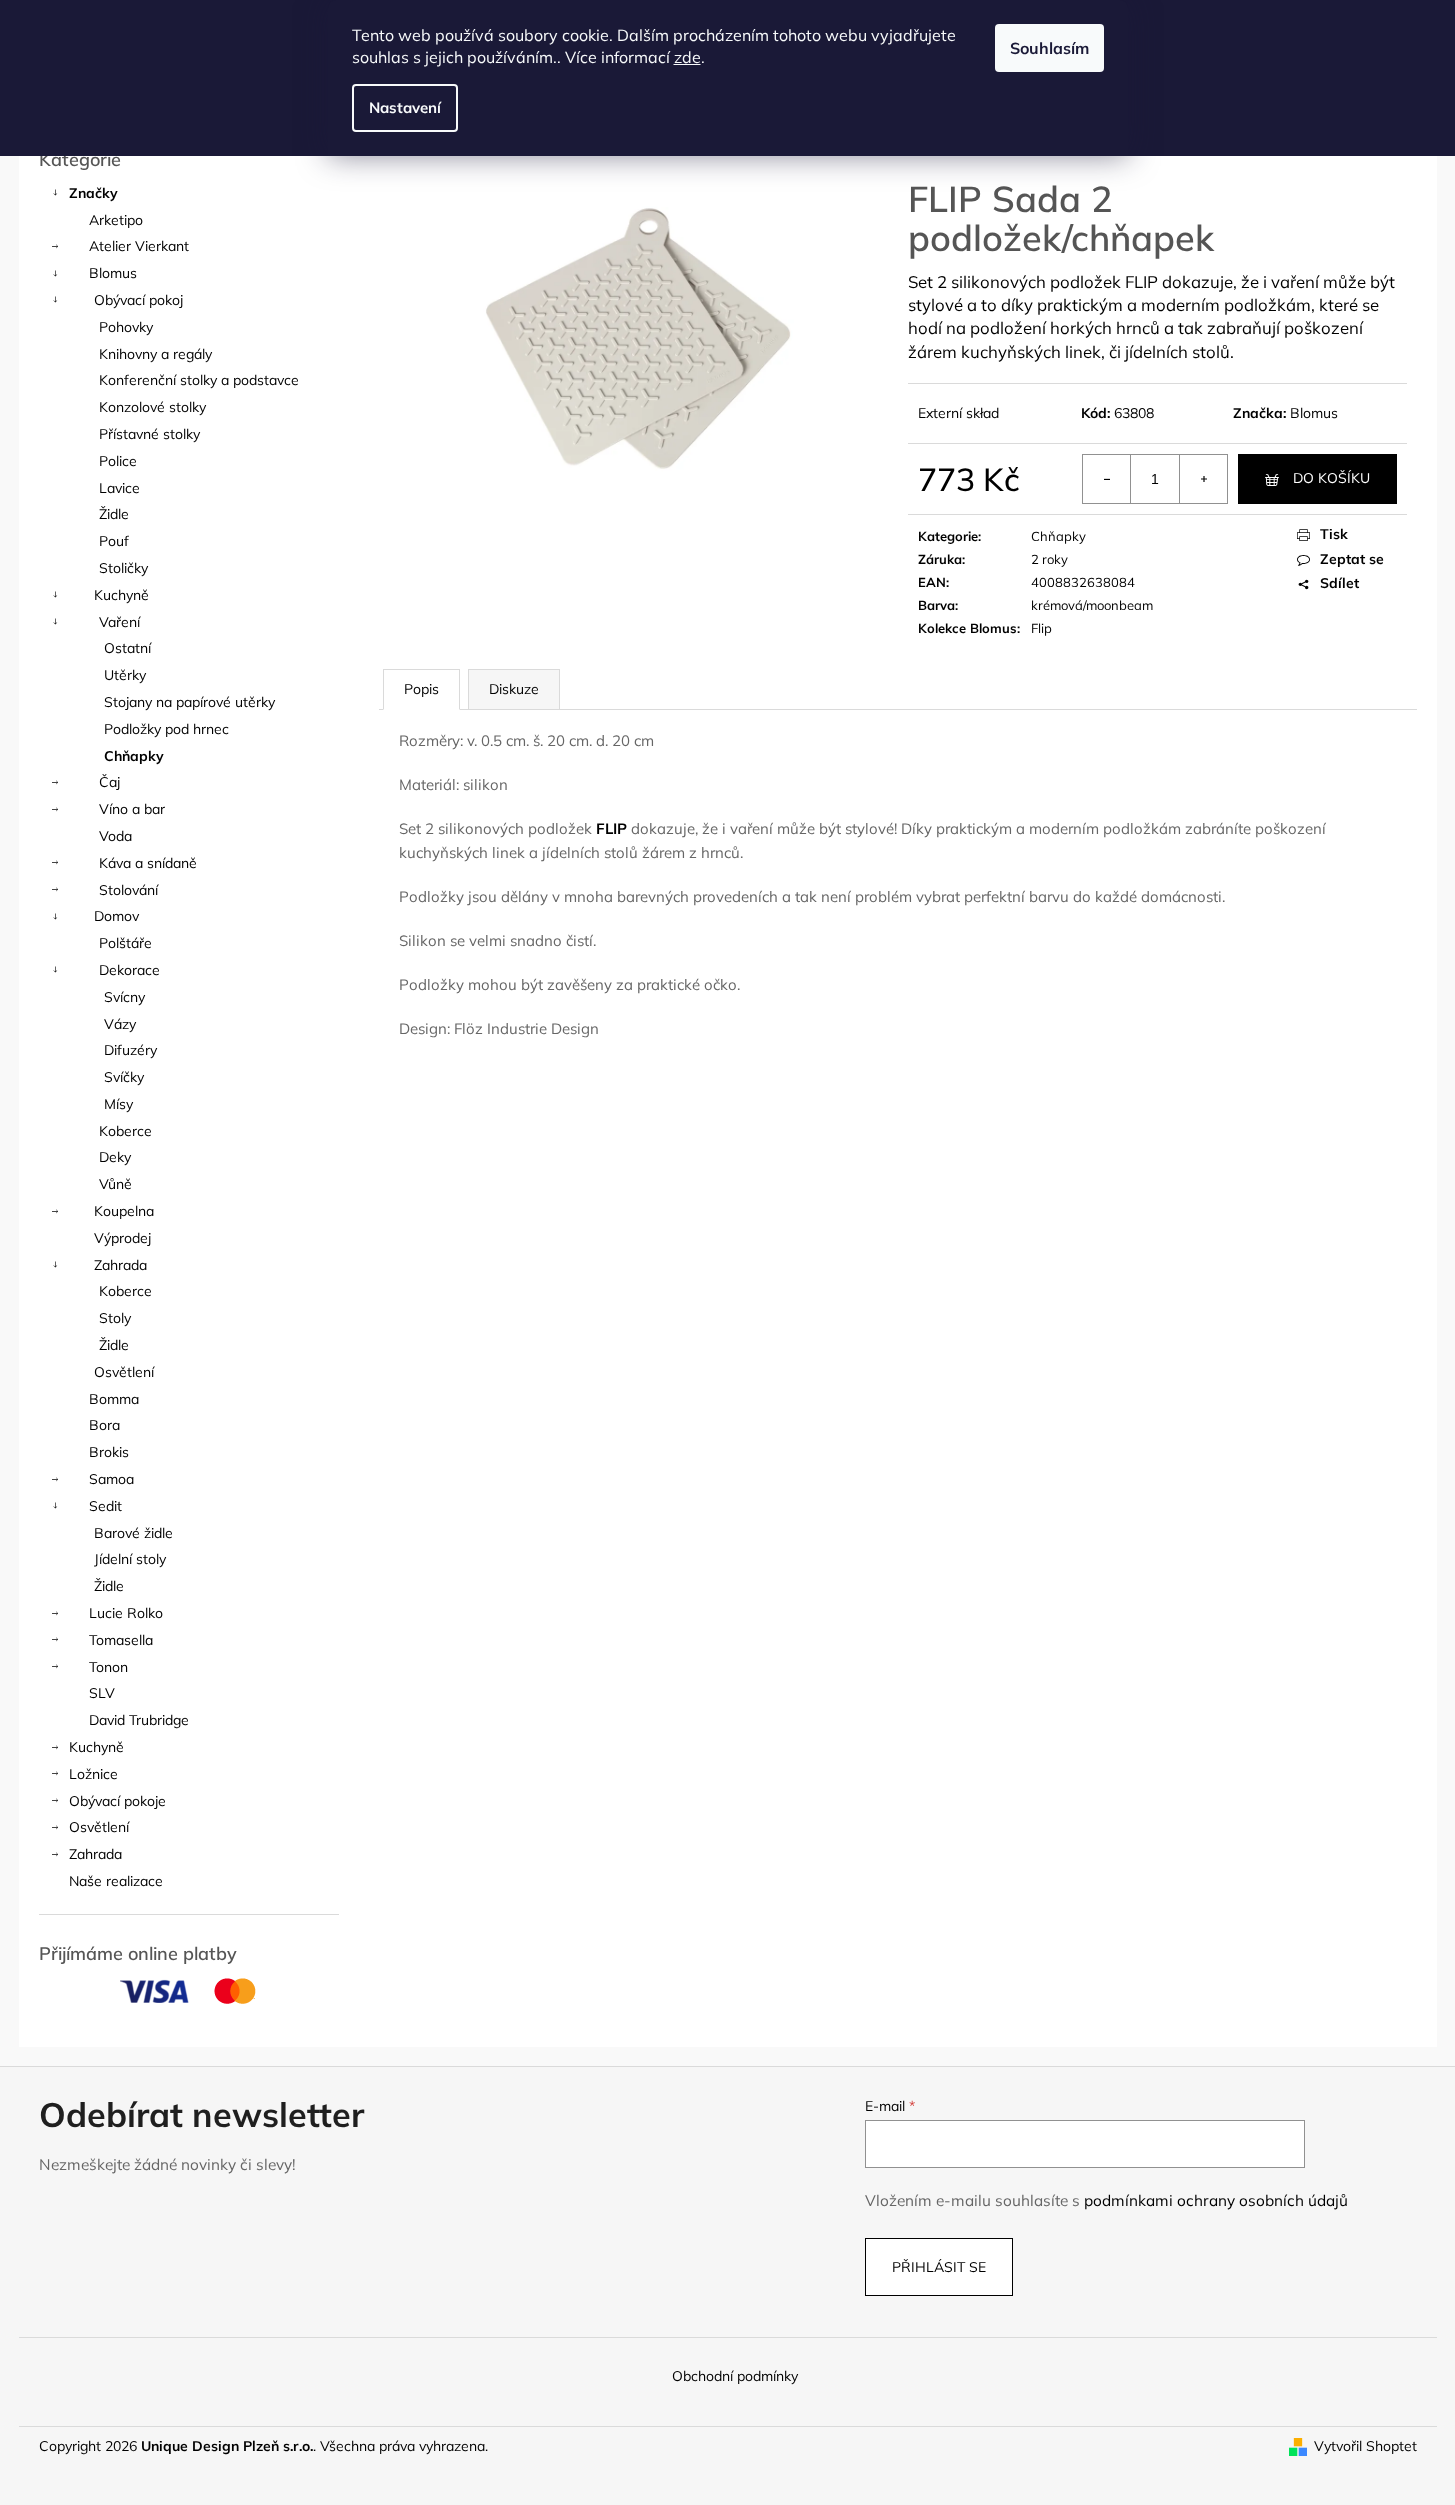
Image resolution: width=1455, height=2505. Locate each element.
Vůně (115, 1184)
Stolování (128, 890)
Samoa (111, 1479)
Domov (116, 916)
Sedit (105, 1506)
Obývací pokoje (117, 1801)
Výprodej (122, 1238)
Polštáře (125, 943)
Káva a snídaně (148, 863)
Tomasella (121, 1640)
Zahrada (120, 1265)
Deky (115, 1157)
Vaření (119, 622)
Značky (93, 193)
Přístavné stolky (149, 434)
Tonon (108, 1667)
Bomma (114, 1399)
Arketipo (116, 220)
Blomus (113, 273)
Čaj (109, 782)
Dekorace (129, 970)
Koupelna (124, 1211)
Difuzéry (130, 1050)
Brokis (109, 1452)
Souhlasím (1049, 48)
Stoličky (123, 568)
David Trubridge (139, 1720)
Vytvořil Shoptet (1365, 2446)
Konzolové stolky (152, 407)
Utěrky (125, 675)
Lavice (119, 488)
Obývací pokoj (138, 300)
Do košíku (1331, 478)
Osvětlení (124, 1372)
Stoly (115, 1318)
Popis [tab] (421, 689)
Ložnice (93, 1774)
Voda (115, 836)
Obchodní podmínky (735, 2376)
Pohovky (126, 327)
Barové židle (133, 1533)
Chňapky (134, 756)
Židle (114, 514)
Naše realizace (116, 1881)
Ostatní (127, 648)
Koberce (125, 1131)
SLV (102, 1693)
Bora (104, 1425)
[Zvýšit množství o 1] (1203, 479)
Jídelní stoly (130, 1559)
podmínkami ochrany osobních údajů (1216, 2200)
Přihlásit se (939, 2267)
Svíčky (124, 1077)
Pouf (114, 541)
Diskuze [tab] (514, 689)
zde (687, 57)
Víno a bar (132, 809)
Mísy (118, 1104)
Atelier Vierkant (139, 246)
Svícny (124, 997)
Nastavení (405, 107)
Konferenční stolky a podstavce (199, 380)
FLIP (611, 828)
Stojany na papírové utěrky (189, 702)
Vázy (120, 1024)
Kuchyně (121, 595)
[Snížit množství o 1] (1107, 479)
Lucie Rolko (126, 1613)
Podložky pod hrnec (166, 729)
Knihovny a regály (155, 354)
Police (118, 461)
